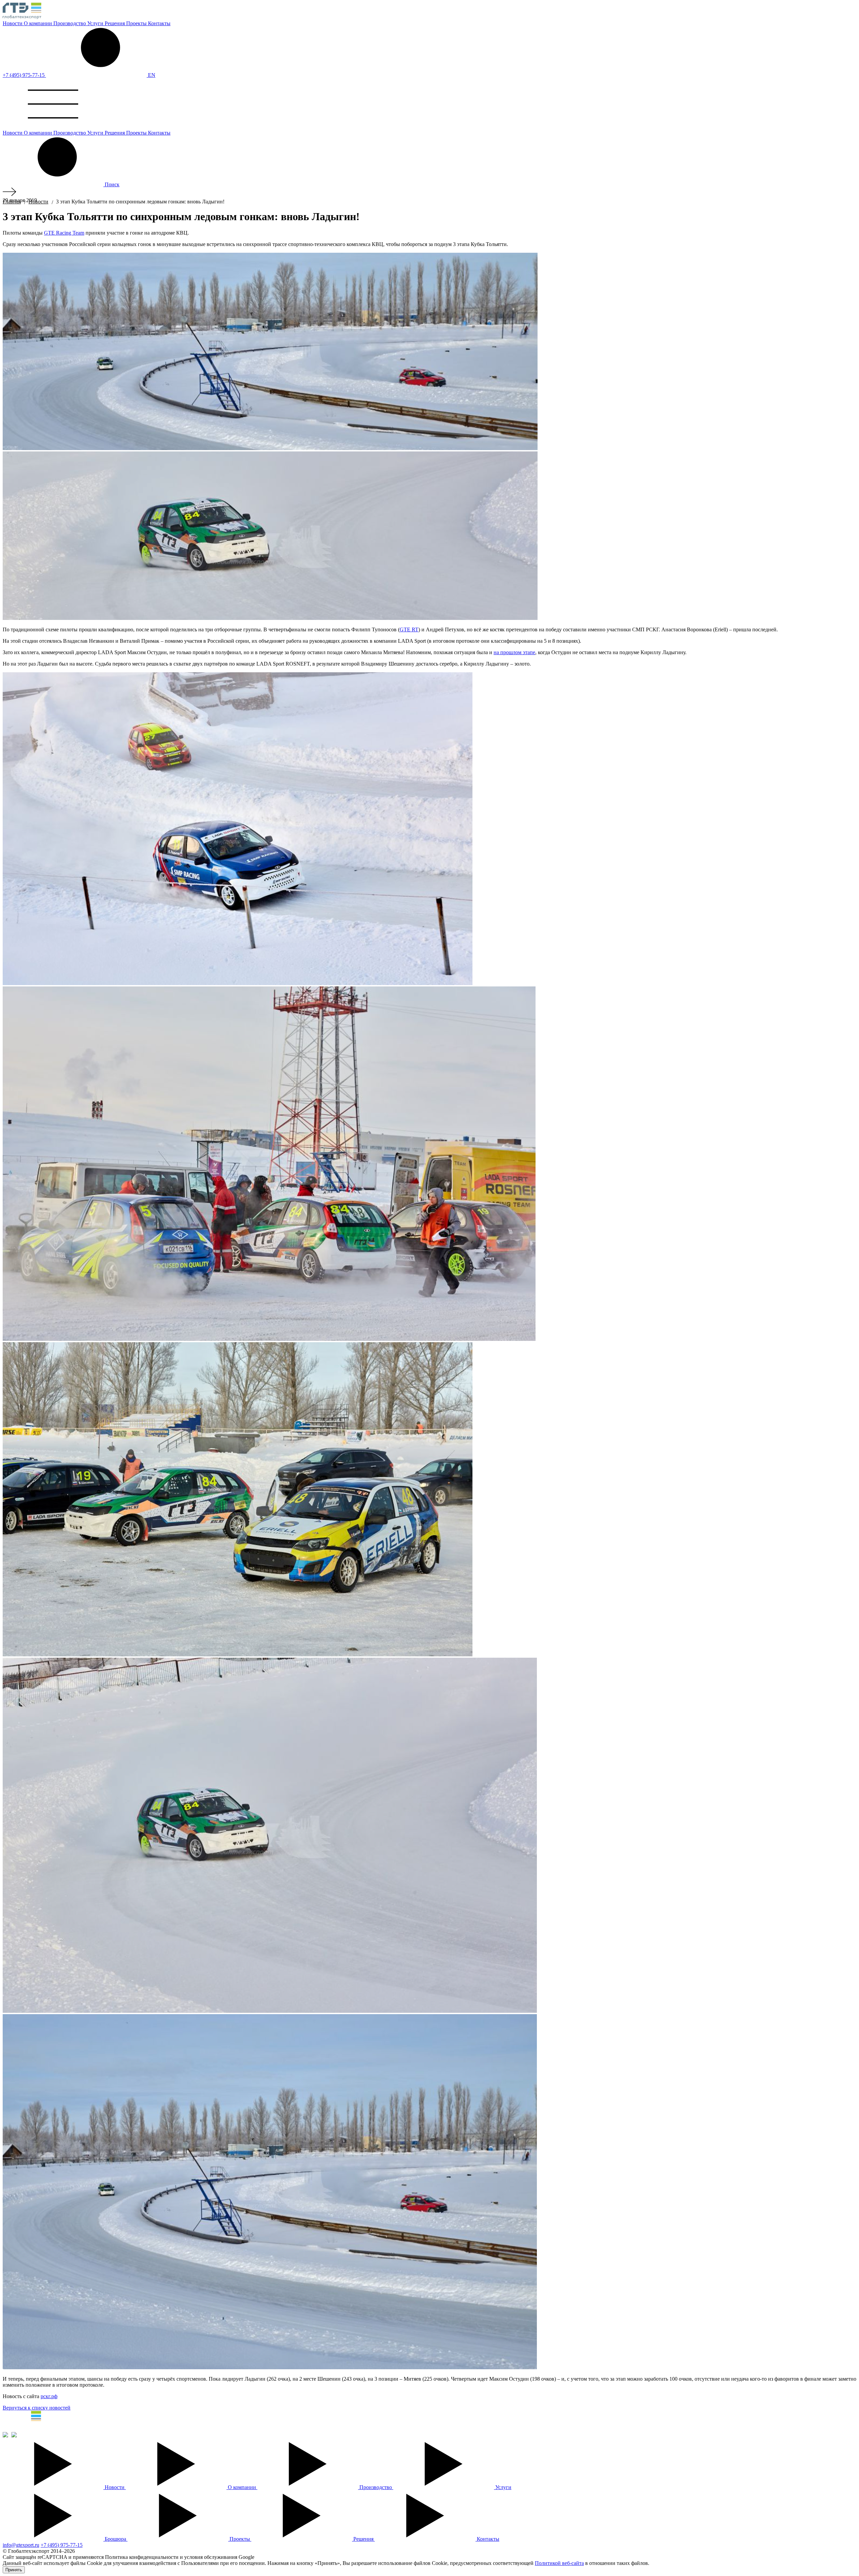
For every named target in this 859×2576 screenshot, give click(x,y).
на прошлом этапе (514, 652)
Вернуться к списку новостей (37, 2408)
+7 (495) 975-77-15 (24, 75)
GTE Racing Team (64, 233)
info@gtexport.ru (21, 2545)
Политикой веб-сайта (559, 2563)
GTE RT (409, 629)
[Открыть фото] (238, 829)
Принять (14, 2570)
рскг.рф (49, 2396)
